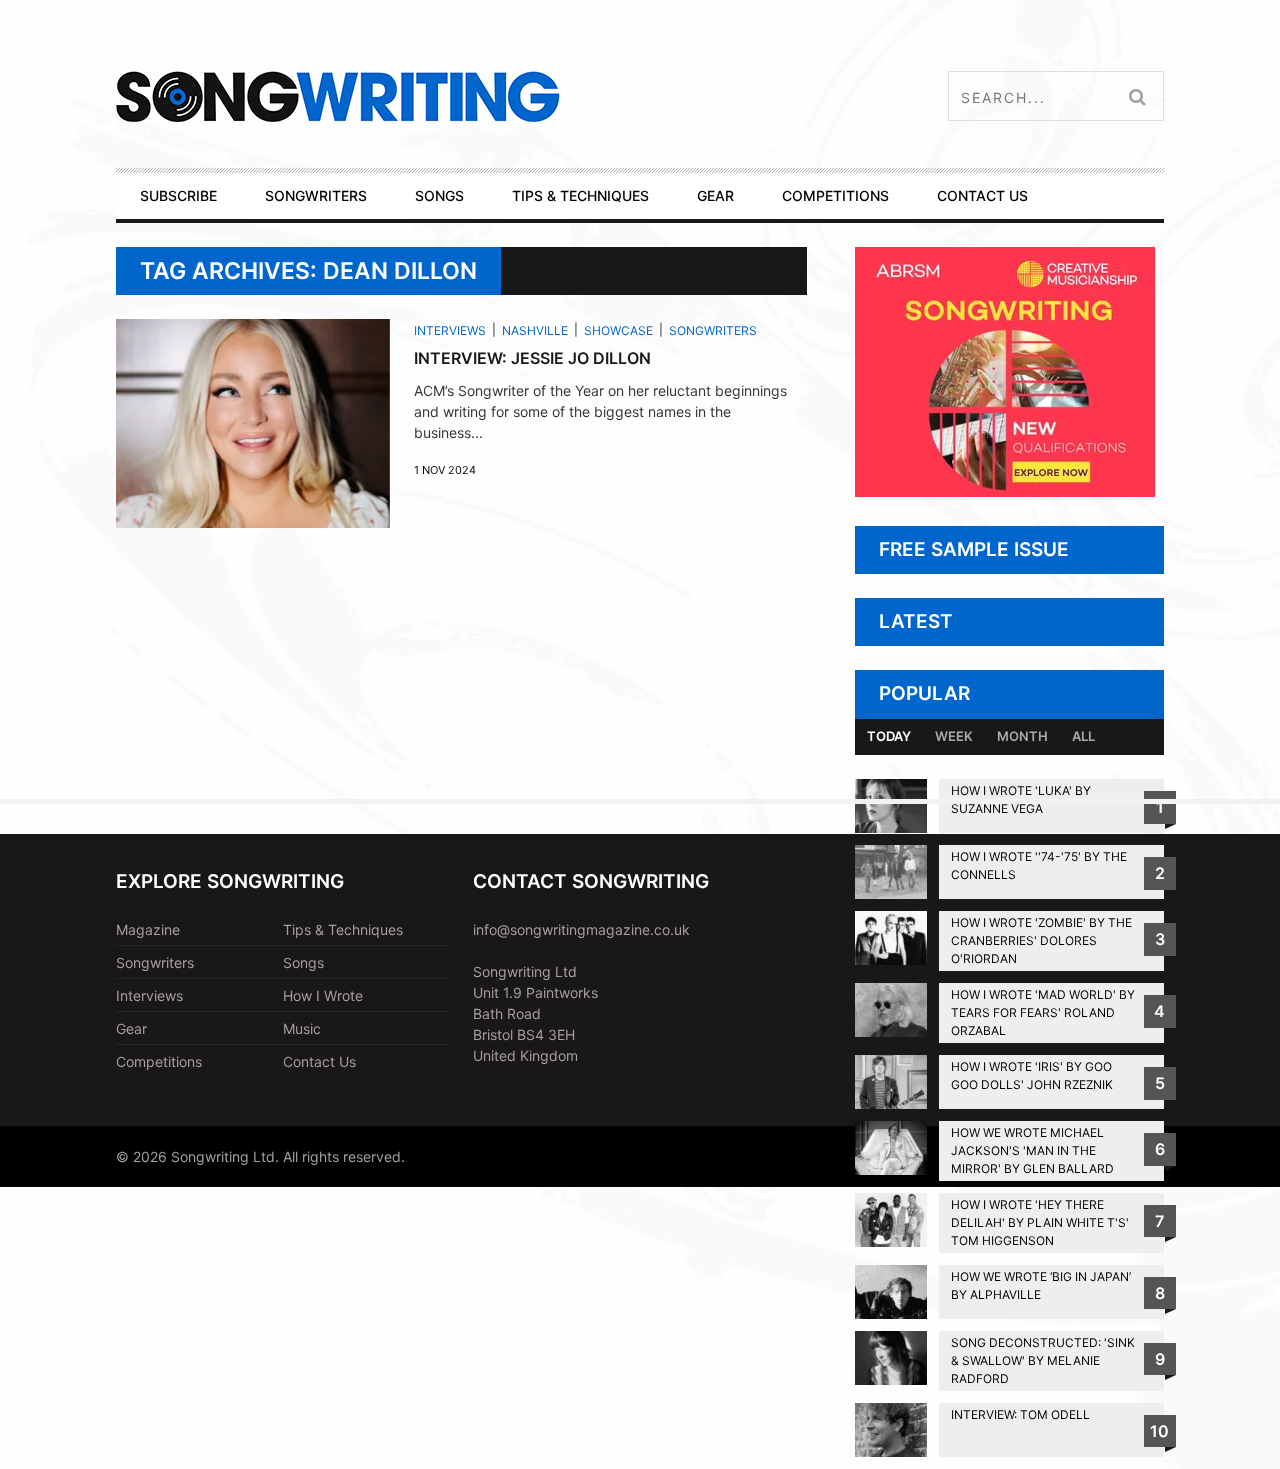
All (1083, 736)
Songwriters (713, 330)
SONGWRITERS (316, 195)
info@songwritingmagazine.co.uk (581, 929)
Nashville (535, 330)
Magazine (148, 929)
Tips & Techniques (343, 929)
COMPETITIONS (835, 195)
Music (302, 1028)
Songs (303, 962)
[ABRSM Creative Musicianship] (1005, 491)
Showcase (618, 330)
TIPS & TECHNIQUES (580, 195)
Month (1022, 736)
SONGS (439, 195)
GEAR (715, 195)
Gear (131, 1028)
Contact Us (319, 1061)
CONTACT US (982, 195)
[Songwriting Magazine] (456, 96)
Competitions (159, 1061)
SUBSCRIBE (178, 195)
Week (954, 736)
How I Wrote (323, 995)
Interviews (450, 330)
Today (889, 736)
